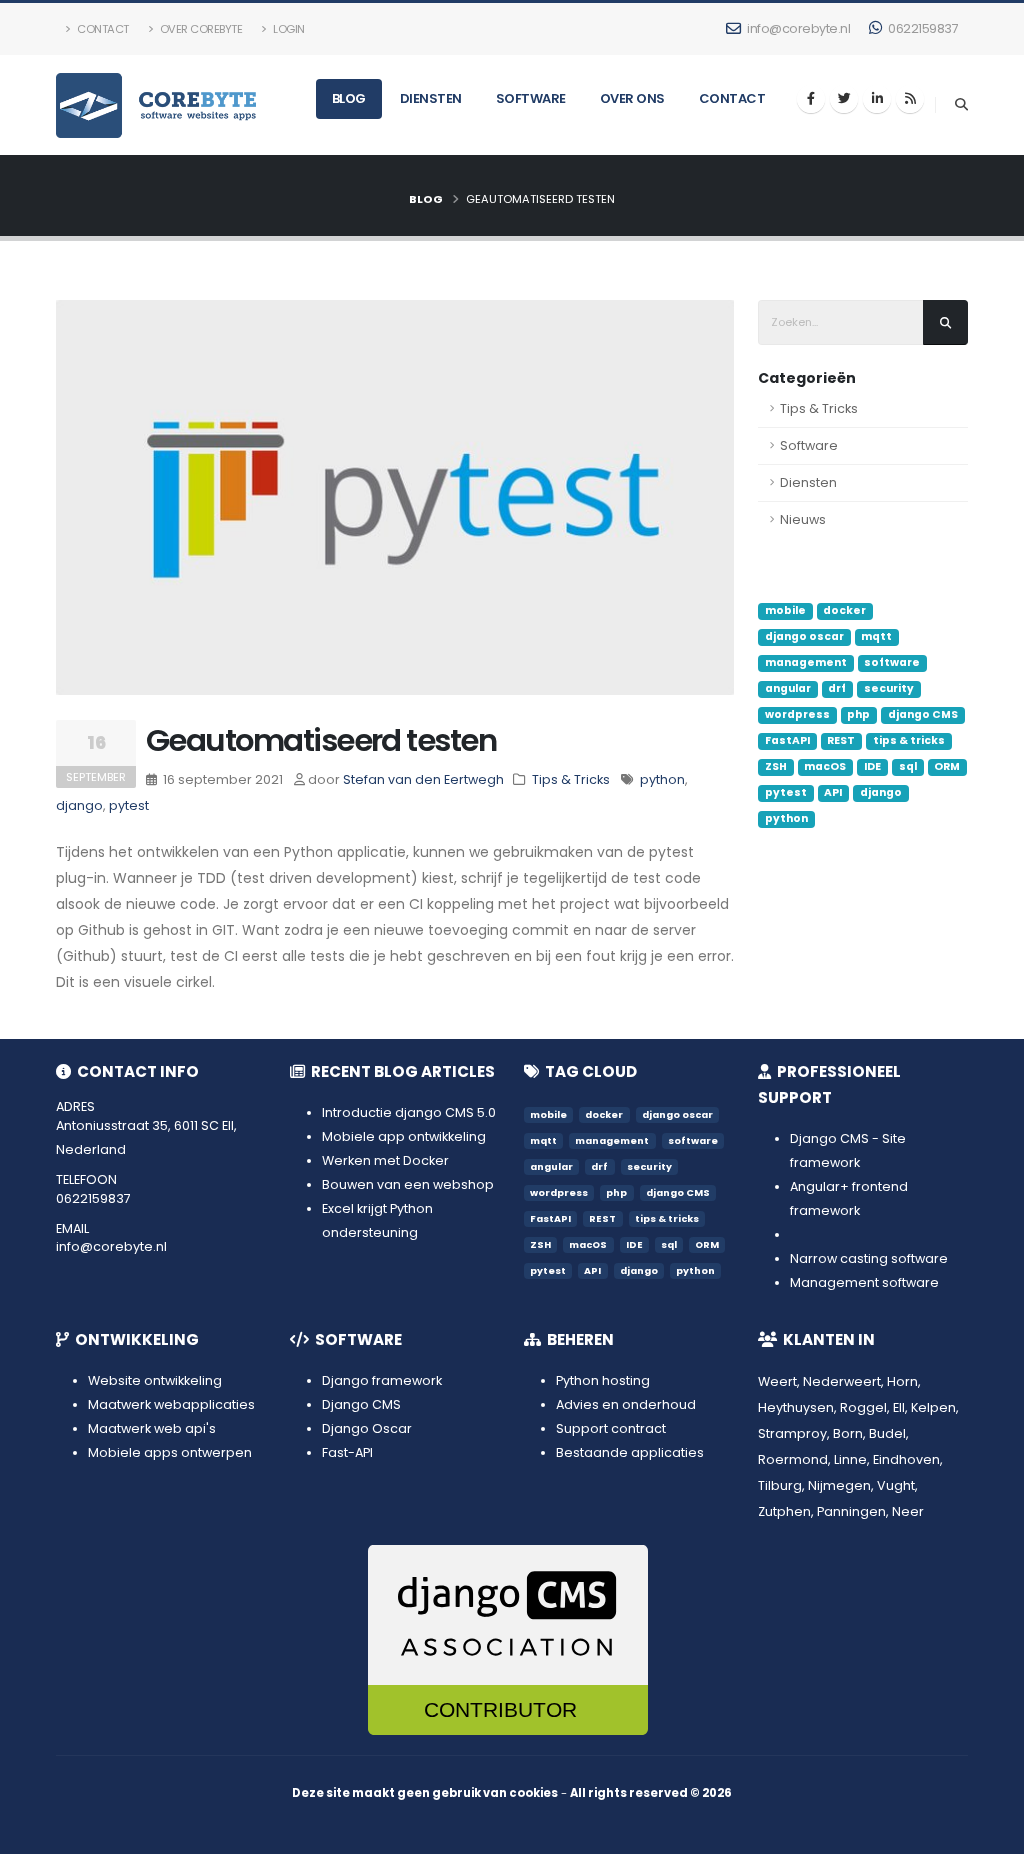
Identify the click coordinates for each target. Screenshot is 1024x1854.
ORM (947, 766)
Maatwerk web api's (152, 1428)
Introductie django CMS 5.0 (409, 1112)
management (806, 662)
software (892, 662)
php (858, 714)
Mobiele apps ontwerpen (170, 1452)
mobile (785, 610)
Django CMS (361, 1404)
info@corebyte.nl (798, 28)
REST (841, 740)
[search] (961, 105)
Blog (349, 98)
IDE (872, 766)
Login (288, 29)
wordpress (797, 714)
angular (788, 688)
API (833, 792)
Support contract (611, 1428)
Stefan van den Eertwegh (423, 779)
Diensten (431, 98)
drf (837, 688)
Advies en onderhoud (626, 1404)
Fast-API (347, 1452)
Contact (102, 29)
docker (844, 610)
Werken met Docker (385, 1160)
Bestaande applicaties (630, 1452)
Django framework (382, 1380)
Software (531, 98)
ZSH (776, 766)
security (889, 688)
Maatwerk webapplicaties (171, 1404)
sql (908, 766)
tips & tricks (909, 740)
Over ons (632, 98)
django (881, 792)
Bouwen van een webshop (408, 1184)
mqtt (876, 636)
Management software (864, 1282)
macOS (825, 766)
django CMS (923, 714)
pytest (786, 792)
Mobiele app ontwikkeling (404, 1136)
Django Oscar (367, 1428)
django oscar (804, 636)
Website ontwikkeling (155, 1380)
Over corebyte (199, 29)
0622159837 (922, 28)
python (786, 818)
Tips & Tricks (819, 408)
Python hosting (603, 1380)
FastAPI (787, 740)
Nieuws (803, 519)
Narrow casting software (869, 1258)
